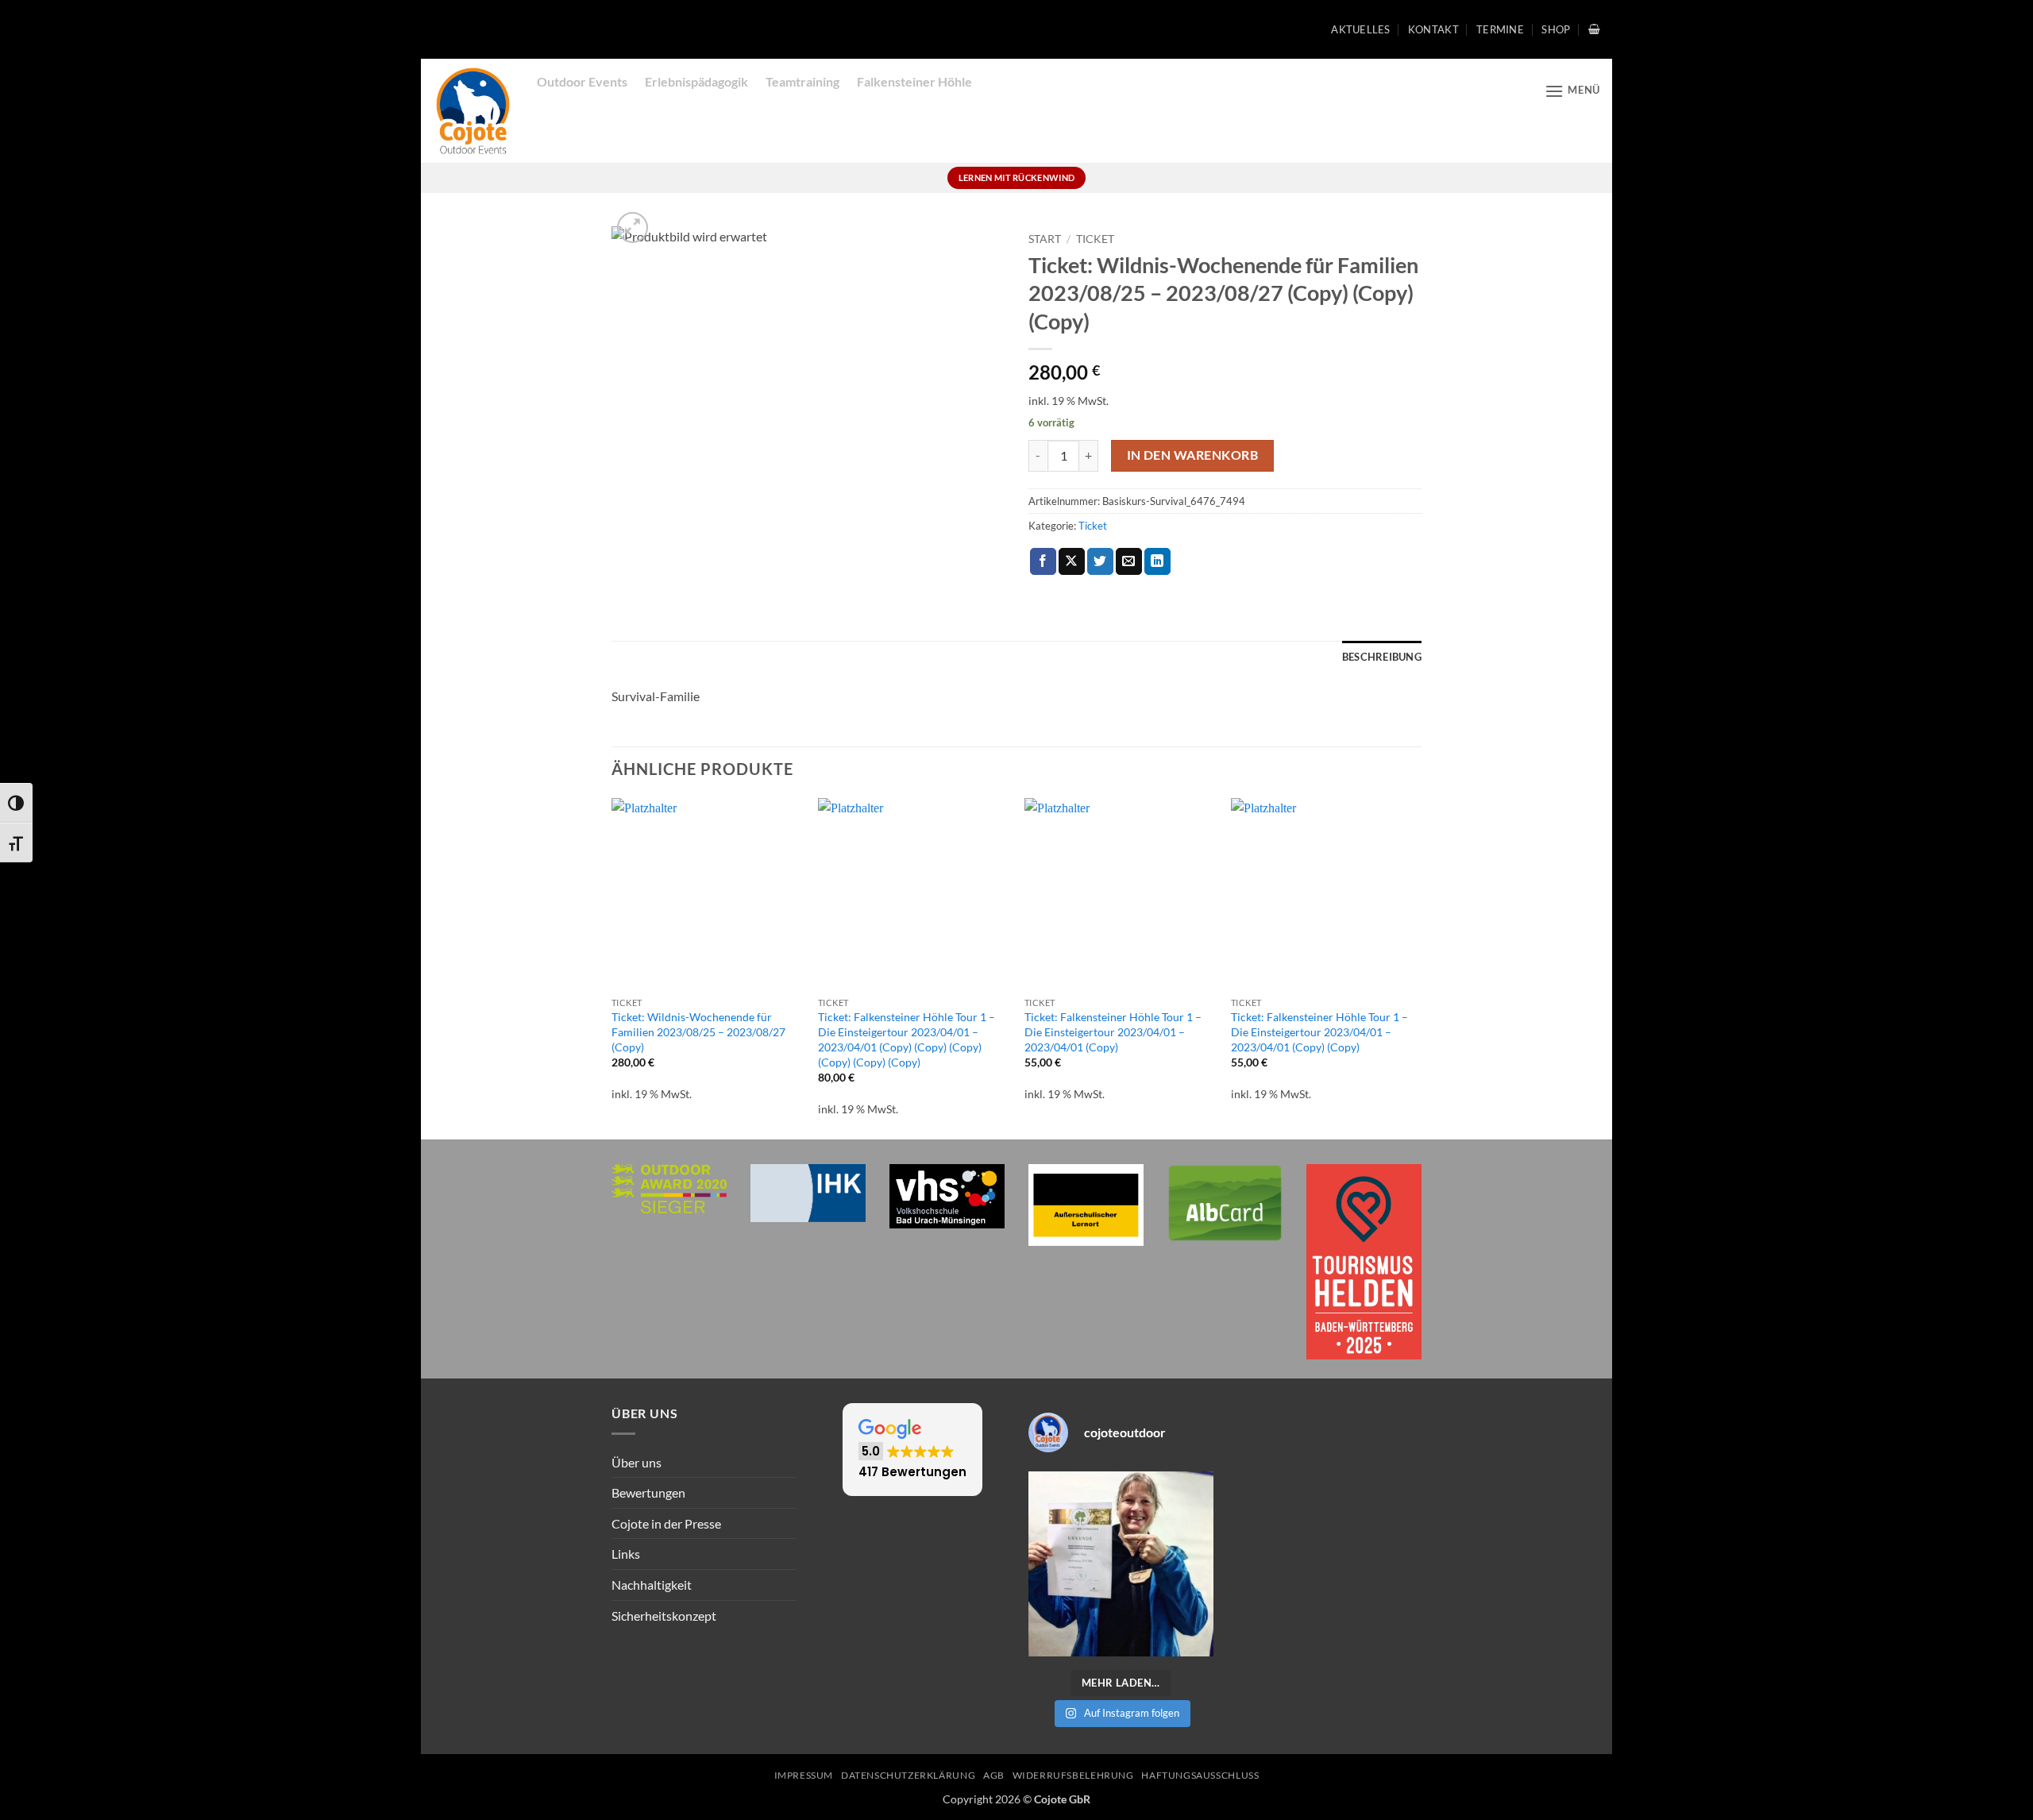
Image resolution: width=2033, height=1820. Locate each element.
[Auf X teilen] (1072, 561)
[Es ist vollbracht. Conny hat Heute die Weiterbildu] (1121, 1564)
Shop (1556, 29)
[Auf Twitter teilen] (1100, 561)
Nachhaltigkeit (652, 1585)
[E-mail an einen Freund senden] (1129, 561)
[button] (1594, 29)
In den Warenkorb (1192, 455)
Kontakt (1433, 29)
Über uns (637, 1462)
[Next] (1421, 967)
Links (626, 1554)
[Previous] (612, 967)
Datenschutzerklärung (908, 1775)
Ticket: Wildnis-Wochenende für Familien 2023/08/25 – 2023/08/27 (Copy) (698, 1031)
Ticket (1095, 239)
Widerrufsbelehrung (1073, 1775)
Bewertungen (648, 1492)
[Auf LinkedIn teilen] (1157, 561)
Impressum (804, 1775)
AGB (994, 1775)
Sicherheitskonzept (664, 1616)
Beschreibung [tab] (1382, 657)
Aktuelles (1360, 29)
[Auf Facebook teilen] (1043, 561)
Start (1045, 239)
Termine (1500, 29)
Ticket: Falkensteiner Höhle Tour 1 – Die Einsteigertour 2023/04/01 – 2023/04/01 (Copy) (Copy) (1319, 1031)
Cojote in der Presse (666, 1523)
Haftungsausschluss (1200, 1775)
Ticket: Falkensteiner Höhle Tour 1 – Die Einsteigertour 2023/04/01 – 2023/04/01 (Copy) (1113, 1031)
